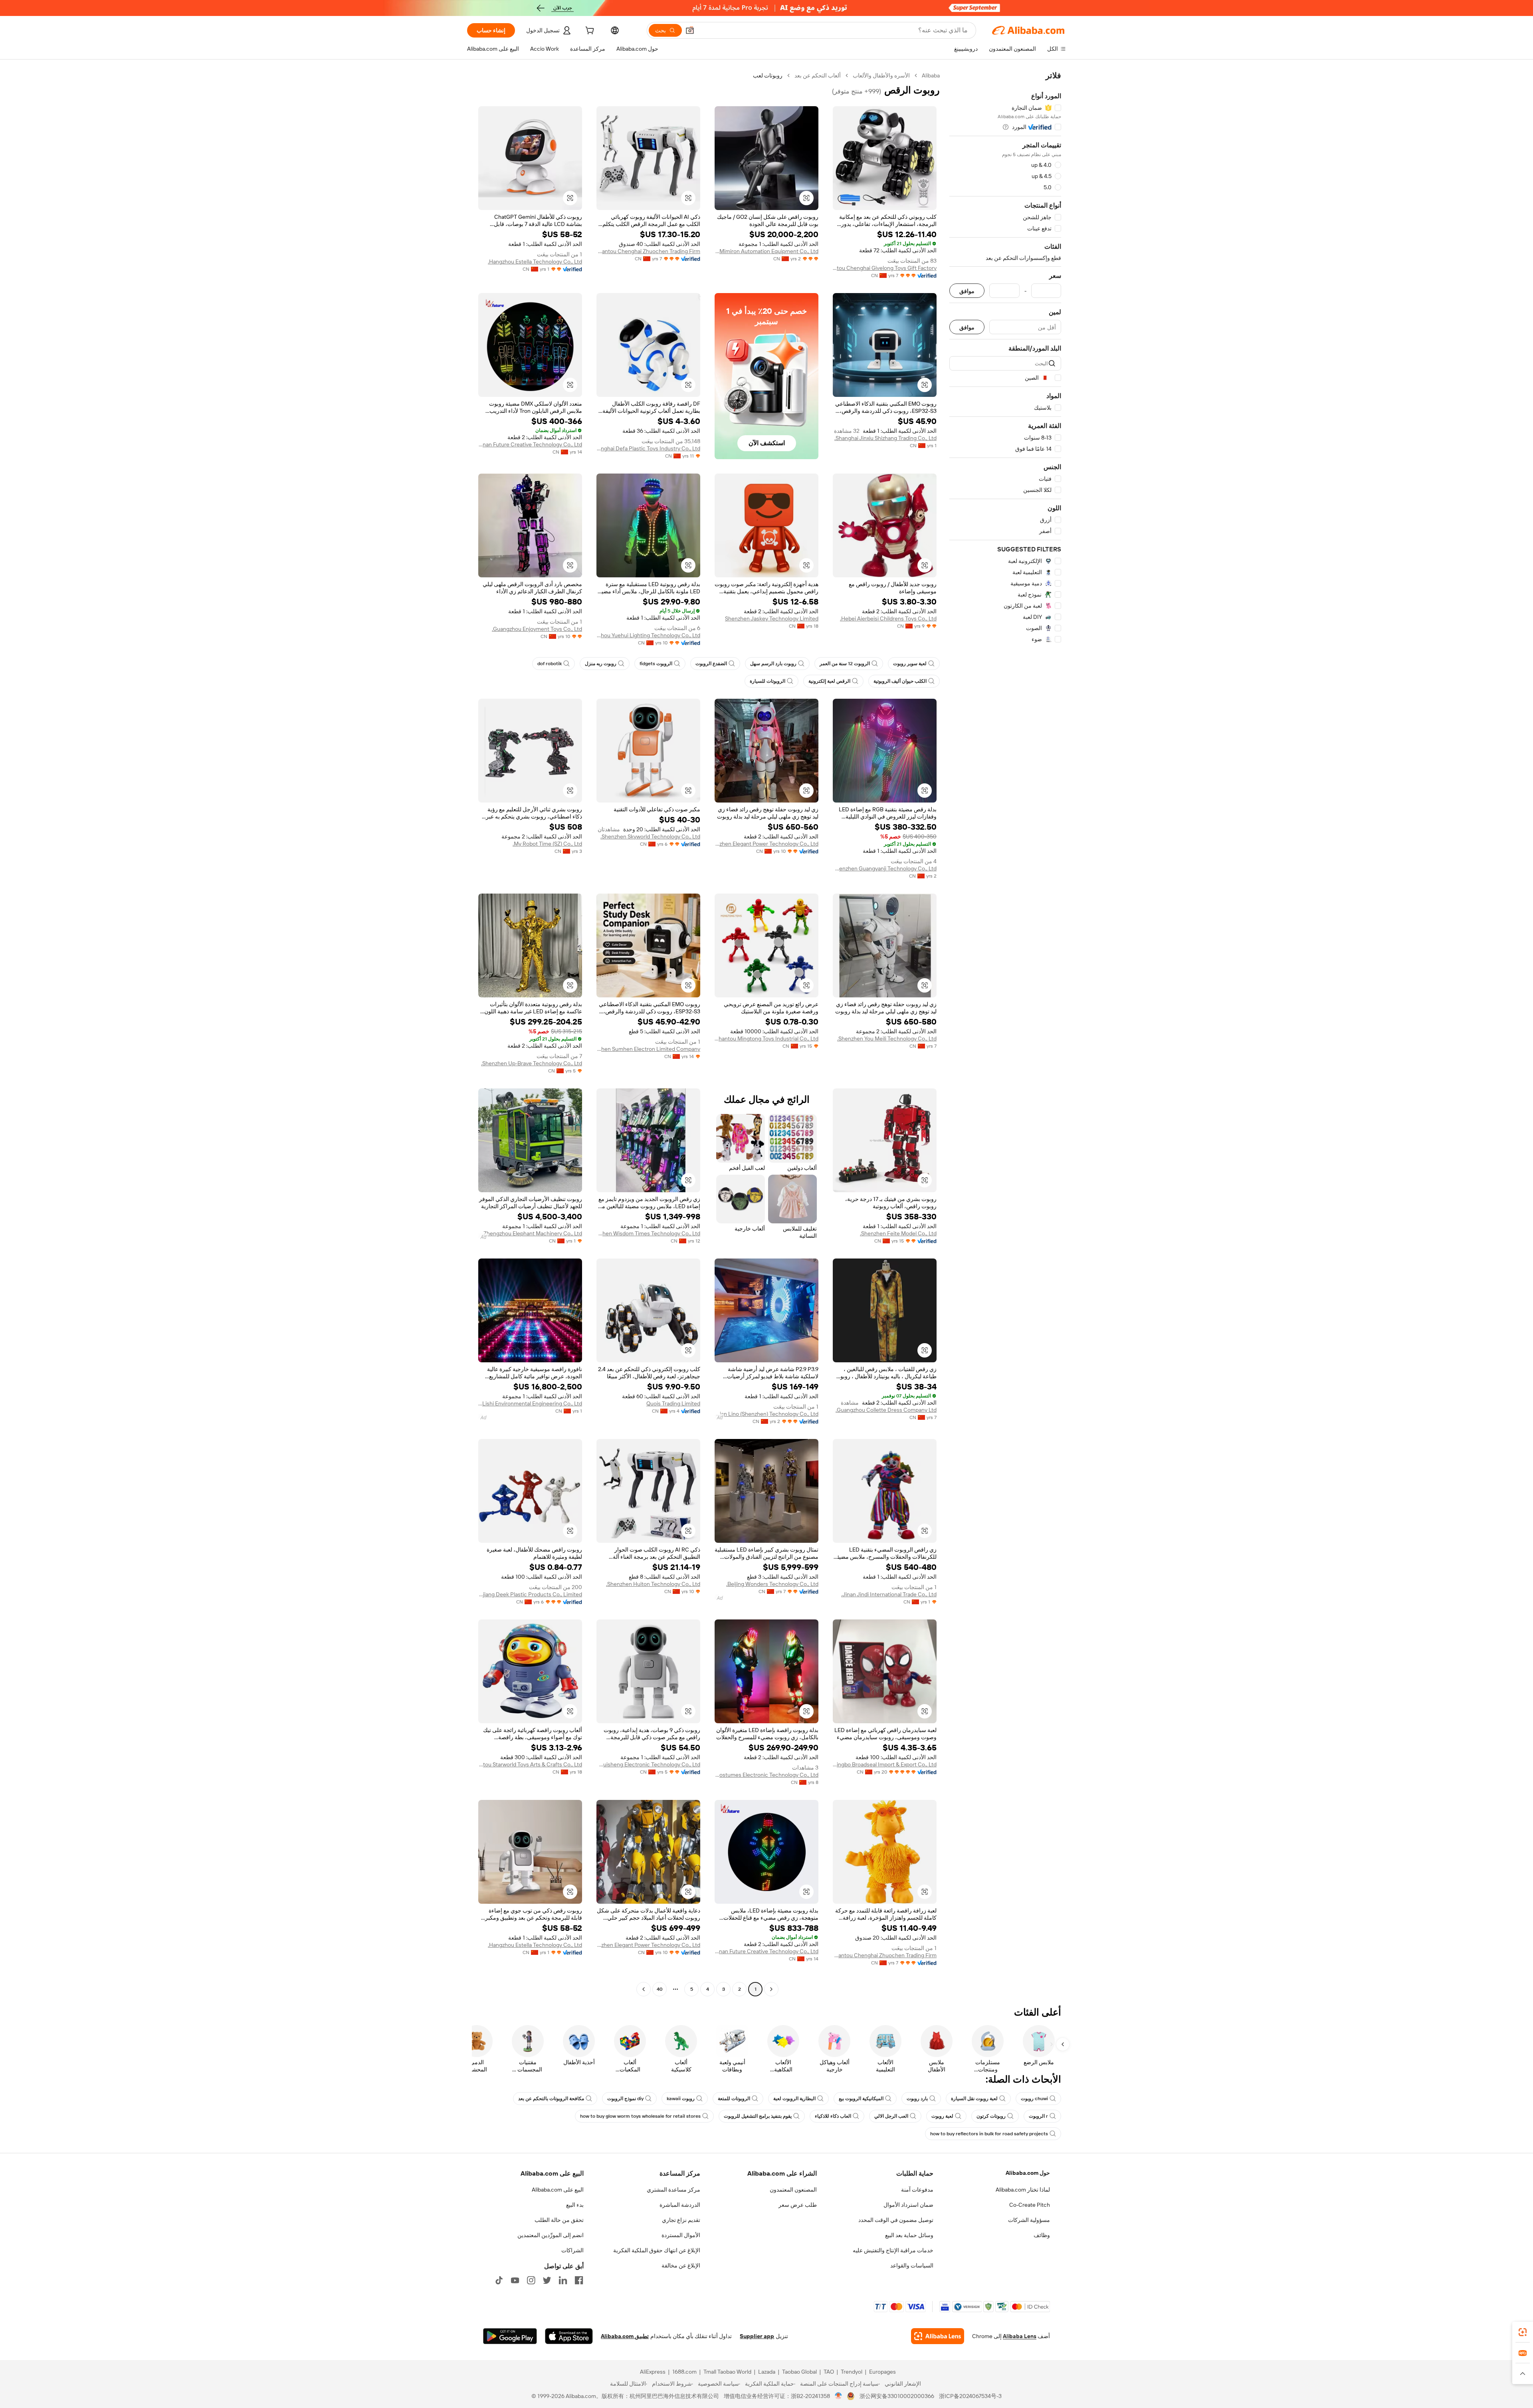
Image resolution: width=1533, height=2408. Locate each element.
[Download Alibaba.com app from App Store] (569, 2336)
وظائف (1042, 2235)
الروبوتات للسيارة (767, 681)
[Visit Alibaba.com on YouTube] (515, 2280)
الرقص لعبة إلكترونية (829, 681)
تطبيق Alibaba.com (625, 2336)
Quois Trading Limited (673, 1403)
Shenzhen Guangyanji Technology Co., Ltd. (885, 868)
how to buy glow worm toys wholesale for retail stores (640, 2116)
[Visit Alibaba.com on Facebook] (579, 2280)
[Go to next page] (644, 1989)
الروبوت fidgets (656, 664)
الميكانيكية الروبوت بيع (861, 2099)
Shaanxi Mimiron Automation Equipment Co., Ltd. (766, 251)
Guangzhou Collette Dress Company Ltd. (886, 1410)
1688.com (684, 2372)
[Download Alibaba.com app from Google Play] (510, 2336)
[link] (1523, 2332)
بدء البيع (575, 2205)
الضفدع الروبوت (711, 664)
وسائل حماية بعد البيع (909, 2235)
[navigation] (1005, 1033)
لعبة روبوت (942, 2116)
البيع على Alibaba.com (558, 2190)
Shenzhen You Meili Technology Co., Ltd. (887, 1039)
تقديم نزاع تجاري (681, 2220)
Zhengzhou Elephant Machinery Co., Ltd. (532, 1233)
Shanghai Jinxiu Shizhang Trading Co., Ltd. (885, 438)
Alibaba (931, 75)
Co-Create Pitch (1030, 2205)
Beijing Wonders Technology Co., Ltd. (772, 1584)
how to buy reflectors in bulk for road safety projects (989, 2134)
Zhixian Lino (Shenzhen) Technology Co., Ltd (766, 1414)
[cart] (589, 32)
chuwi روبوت (1034, 2099)
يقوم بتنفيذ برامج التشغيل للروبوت (758, 2116)
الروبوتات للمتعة (734, 2099)
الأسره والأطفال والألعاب (881, 75)
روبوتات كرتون (991, 2116)
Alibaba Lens (1020, 2336)
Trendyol (852, 2372)
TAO (829, 2372)
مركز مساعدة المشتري (673, 2190)
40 (660, 1989)
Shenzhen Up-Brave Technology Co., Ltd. (532, 1063)
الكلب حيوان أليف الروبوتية (900, 681)
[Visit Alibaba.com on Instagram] (531, 2280)
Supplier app (757, 2336)
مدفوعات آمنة (917, 2190)
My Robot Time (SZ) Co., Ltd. (547, 844)
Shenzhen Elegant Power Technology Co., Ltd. (766, 844)
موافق (967, 291)
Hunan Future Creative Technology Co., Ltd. (530, 444)
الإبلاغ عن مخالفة (681, 2265)
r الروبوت (1038, 2116)
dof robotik (550, 664)
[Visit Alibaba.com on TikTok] (499, 2280)
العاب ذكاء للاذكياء (833, 2116)
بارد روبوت (917, 2099)
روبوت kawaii (681, 2099)
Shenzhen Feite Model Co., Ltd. (898, 1233)
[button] (690, 30)
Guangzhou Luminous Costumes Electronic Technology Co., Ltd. (766, 1775)
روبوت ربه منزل (601, 664)
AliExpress (653, 2372)
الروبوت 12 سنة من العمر (845, 664)
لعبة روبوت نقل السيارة (974, 2099)
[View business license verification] (839, 2396)
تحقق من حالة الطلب (559, 2220)
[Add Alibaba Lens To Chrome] (938, 2336)
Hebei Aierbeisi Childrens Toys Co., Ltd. (888, 618)
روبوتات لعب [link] (768, 75)
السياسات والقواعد (912, 2265)
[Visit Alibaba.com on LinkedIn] (563, 2280)
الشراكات (572, 2250)
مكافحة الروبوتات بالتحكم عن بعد (551, 2099)
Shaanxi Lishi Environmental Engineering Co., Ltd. (530, 1403)
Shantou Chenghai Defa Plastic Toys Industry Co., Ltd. (648, 448)
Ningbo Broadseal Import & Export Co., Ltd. (885, 1764)
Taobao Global (799, 2372)
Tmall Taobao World (727, 2372)
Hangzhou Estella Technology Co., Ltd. (535, 262)
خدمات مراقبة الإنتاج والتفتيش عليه (893, 2250)
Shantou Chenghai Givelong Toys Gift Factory (885, 268)
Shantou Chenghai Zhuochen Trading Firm (648, 251)
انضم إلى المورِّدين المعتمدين (551, 2235)
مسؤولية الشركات (1029, 2220)
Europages (882, 2372)
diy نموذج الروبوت (625, 2099)
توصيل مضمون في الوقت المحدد (896, 2220)
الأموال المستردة (681, 2235)
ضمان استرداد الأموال (908, 2205)
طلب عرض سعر (798, 2205)
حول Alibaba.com (1028, 2173)
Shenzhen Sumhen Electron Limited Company (648, 1049)
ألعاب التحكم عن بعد (818, 75)
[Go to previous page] (771, 1989)
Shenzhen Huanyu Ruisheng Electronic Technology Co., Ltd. (648, 1764)
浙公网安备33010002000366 (897, 2396)
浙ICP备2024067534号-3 (970, 2396)
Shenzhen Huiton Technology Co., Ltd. (653, 1584)
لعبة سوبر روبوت (910, 664)
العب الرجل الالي (891, 2116)
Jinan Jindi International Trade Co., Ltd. (889, 1594)
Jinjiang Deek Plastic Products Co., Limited (530, 1594)
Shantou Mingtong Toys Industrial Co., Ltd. (766, 1039)
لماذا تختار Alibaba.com (1023, 2190)
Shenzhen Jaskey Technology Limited (772, 618)
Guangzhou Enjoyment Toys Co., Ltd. (537, 629)
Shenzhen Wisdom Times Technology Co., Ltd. (648, 1233)
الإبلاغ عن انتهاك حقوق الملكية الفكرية (657, 2250)
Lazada (767, 2372)
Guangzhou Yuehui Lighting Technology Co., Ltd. (648, 635)
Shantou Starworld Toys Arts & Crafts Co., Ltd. (530, 1764)
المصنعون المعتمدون (793, 2190)
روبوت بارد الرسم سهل (773, 664)
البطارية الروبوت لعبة (794, 2099)
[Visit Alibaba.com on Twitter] (547, 2280)
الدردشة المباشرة (680, 2205)
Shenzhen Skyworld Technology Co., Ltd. (650, 836)
